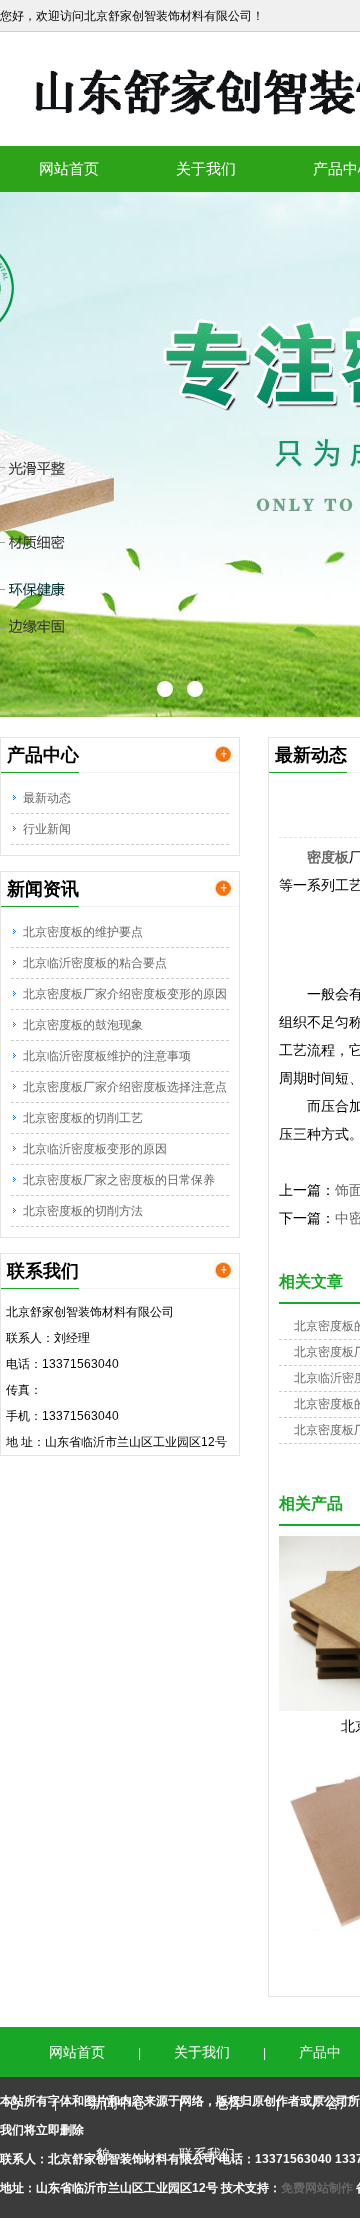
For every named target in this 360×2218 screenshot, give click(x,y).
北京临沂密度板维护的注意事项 (107, 1056)
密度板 (328, 857)
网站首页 (69, 168)
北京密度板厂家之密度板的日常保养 (119, 1180)
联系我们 (207, 2154)
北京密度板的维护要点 (83, 932)
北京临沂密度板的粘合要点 (95, 963)
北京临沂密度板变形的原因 (95, 1149)
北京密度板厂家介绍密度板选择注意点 (125, 1087)
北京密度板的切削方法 (83, 1211)
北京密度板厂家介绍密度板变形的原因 (125, 994)
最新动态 (47, 798)
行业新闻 (47, 829)
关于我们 (206, 168)
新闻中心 (118, 2103)
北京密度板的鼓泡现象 (83, 1025)
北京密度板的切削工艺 (83, 1118)
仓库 (229, 2103)
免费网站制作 (318, 2188)
